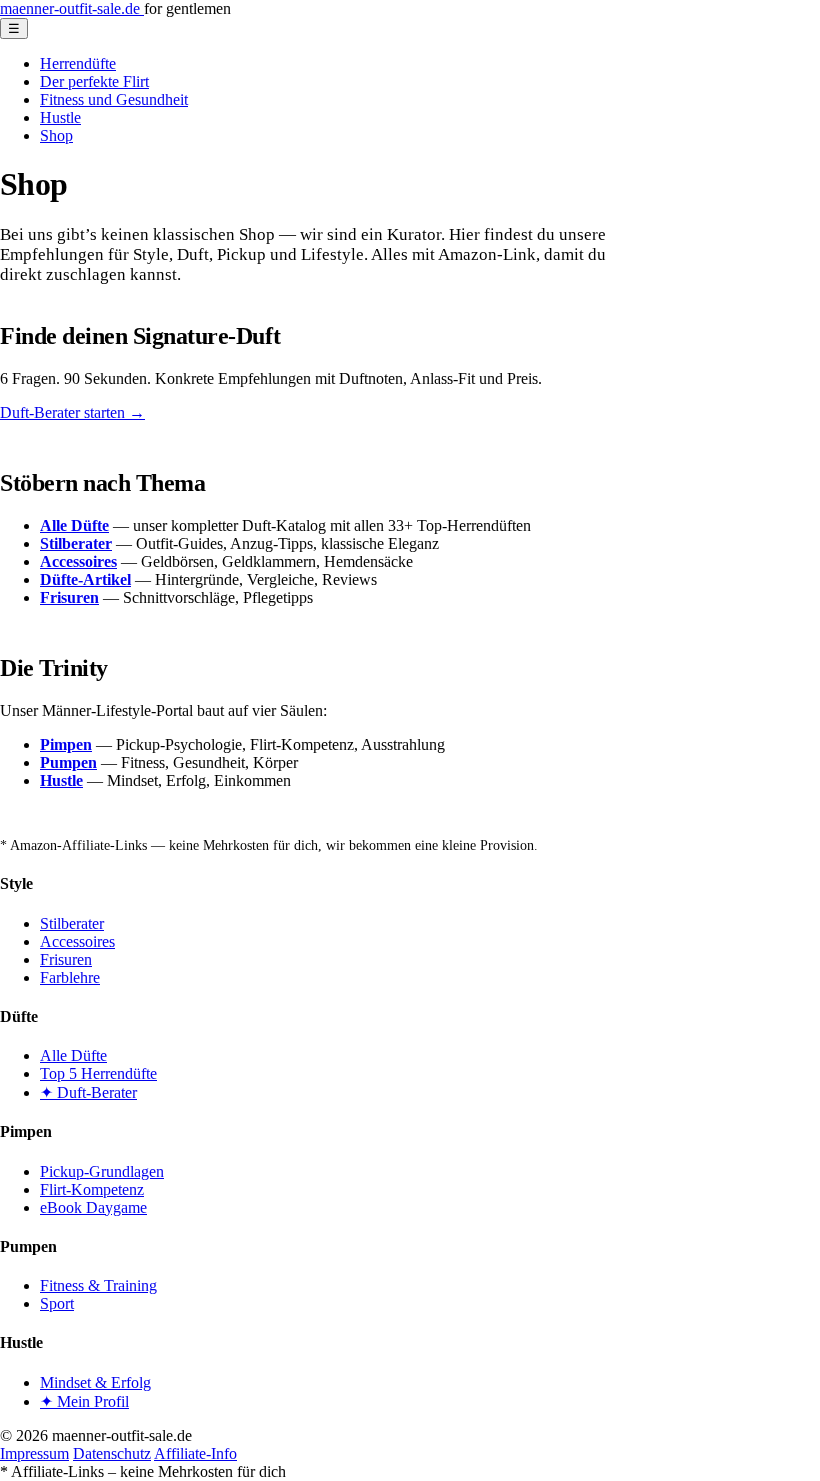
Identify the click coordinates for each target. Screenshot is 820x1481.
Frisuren (66, 959)
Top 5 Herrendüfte (98, 1073)
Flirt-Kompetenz (92, 1189)
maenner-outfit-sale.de (72, 8)
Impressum (34, 1453)
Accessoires (77, 941)
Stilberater (72, 923)
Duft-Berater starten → (72, 412)
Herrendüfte (78, 63)
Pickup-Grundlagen (102, 1171)
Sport (57, 1303)
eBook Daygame (93, 1207)
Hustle (60, 117)
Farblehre (70, 977)
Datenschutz (112, 1453)
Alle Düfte (73, 1055)
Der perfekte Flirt (94, 81)
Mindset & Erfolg (95, 1382)
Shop (56, 135)
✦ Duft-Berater (88, 1092)
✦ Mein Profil (84, 1401)
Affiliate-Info (195, 1453)
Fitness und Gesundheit (114, 99)
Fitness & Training (98, 1285)
